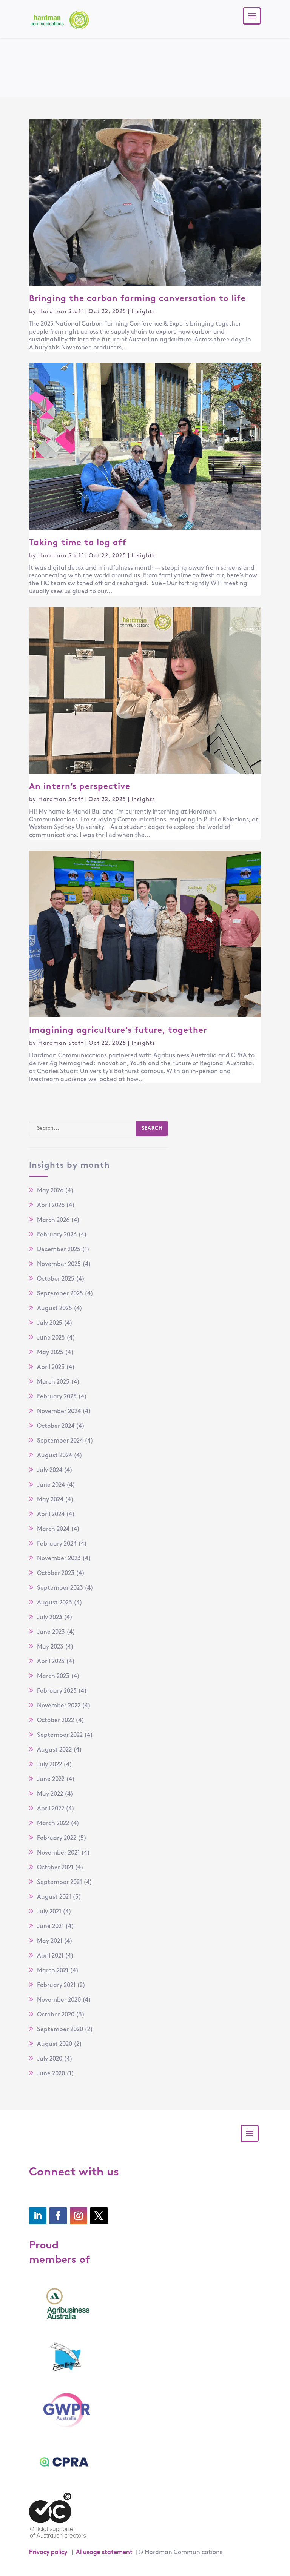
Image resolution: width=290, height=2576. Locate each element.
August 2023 (55, 1603)
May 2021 (50, 1941)
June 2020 (51, 2074)
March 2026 (53, 1220)
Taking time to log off (79, 543)
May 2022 (50, 1794)
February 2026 (57, 1235)
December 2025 (59, 1250)
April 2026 (51, 1206)
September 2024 (60, 1441)
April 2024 (51, 1515)
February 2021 (56, 1985)
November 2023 (59, 1559)
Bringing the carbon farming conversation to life (139, 299)
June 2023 (51, 1632)
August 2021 (54, 1897)
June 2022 (51, 1779)
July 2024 (50, 1470)
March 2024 (53, 1529)
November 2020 (59, 2000)
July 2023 (50, 1618)
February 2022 (57, 1838)
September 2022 (60, 1735)
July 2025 (50, 1323)
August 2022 (54, 1750)
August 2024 (55, 1456)
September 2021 (59, 1882)
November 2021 (58, 1853)
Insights (143, 312)
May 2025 (50, 1353)
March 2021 (53, 1971)
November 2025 (59, 1264)
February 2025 (57, 1397)
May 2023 (50, 1647)
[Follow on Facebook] (58, 2216)
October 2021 (55, 1868)
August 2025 (55, 1309)
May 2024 (50, 1500)
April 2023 (51, 1662)
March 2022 (53, 1824)
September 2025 (60, 1294)
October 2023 (56, 1573)
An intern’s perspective (81, 787)
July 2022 (49, 1765)
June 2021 (50, 1927)
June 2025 (51, 1338)
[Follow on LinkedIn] (38, 2216)
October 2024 (56, 1426)
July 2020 (50, 2059)
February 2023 (57, 1691)
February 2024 (57, 1544)
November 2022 (59, 1706)
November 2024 (59, 1412)
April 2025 (51, 1367)
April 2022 (51, 1809)
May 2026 (50, 1191)
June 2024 (51, 1485)
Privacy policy (48, 2553)
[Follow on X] (99, 2216)
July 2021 (49, 1912)
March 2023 (53, 1676)
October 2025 (56, 1279)
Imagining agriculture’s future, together (118, 1031)
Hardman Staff (61, 312)
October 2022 (56, 1721)
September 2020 (60, 2030)
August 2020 (55, 2044)
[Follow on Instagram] (79, 2216)
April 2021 (50, 1956)
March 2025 (53, 1382)
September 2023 (60, 1588)
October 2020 (56, 2015)
